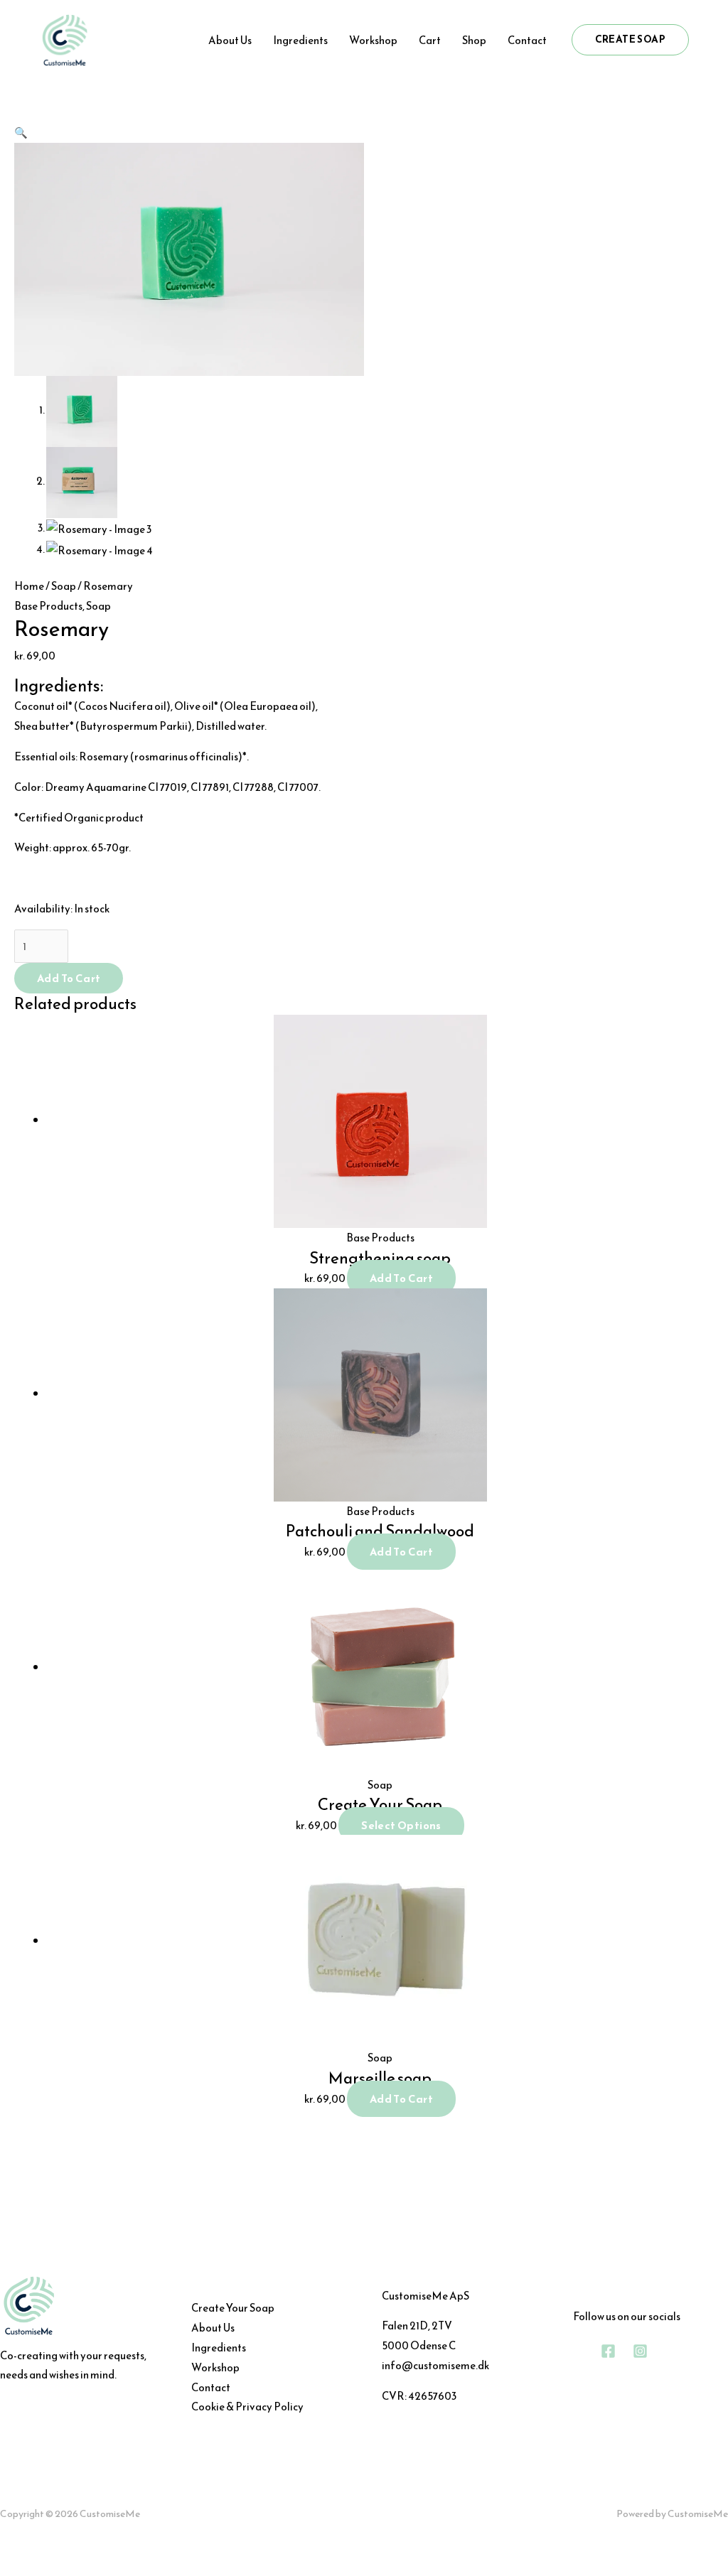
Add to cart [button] (401, 1278)
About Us (213, 2328)
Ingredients (219, 2348)
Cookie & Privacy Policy (247, 2407)
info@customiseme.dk (435, 2365)
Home (29, 586)
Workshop (215, 2367)
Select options (401, 1825)
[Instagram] (640, 2351)
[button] (630, 40)
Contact (211, 2387)
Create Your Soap (233, 2308)
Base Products (48, 606)
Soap (64, 586)
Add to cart (69, 978)
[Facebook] (608, 2351)
